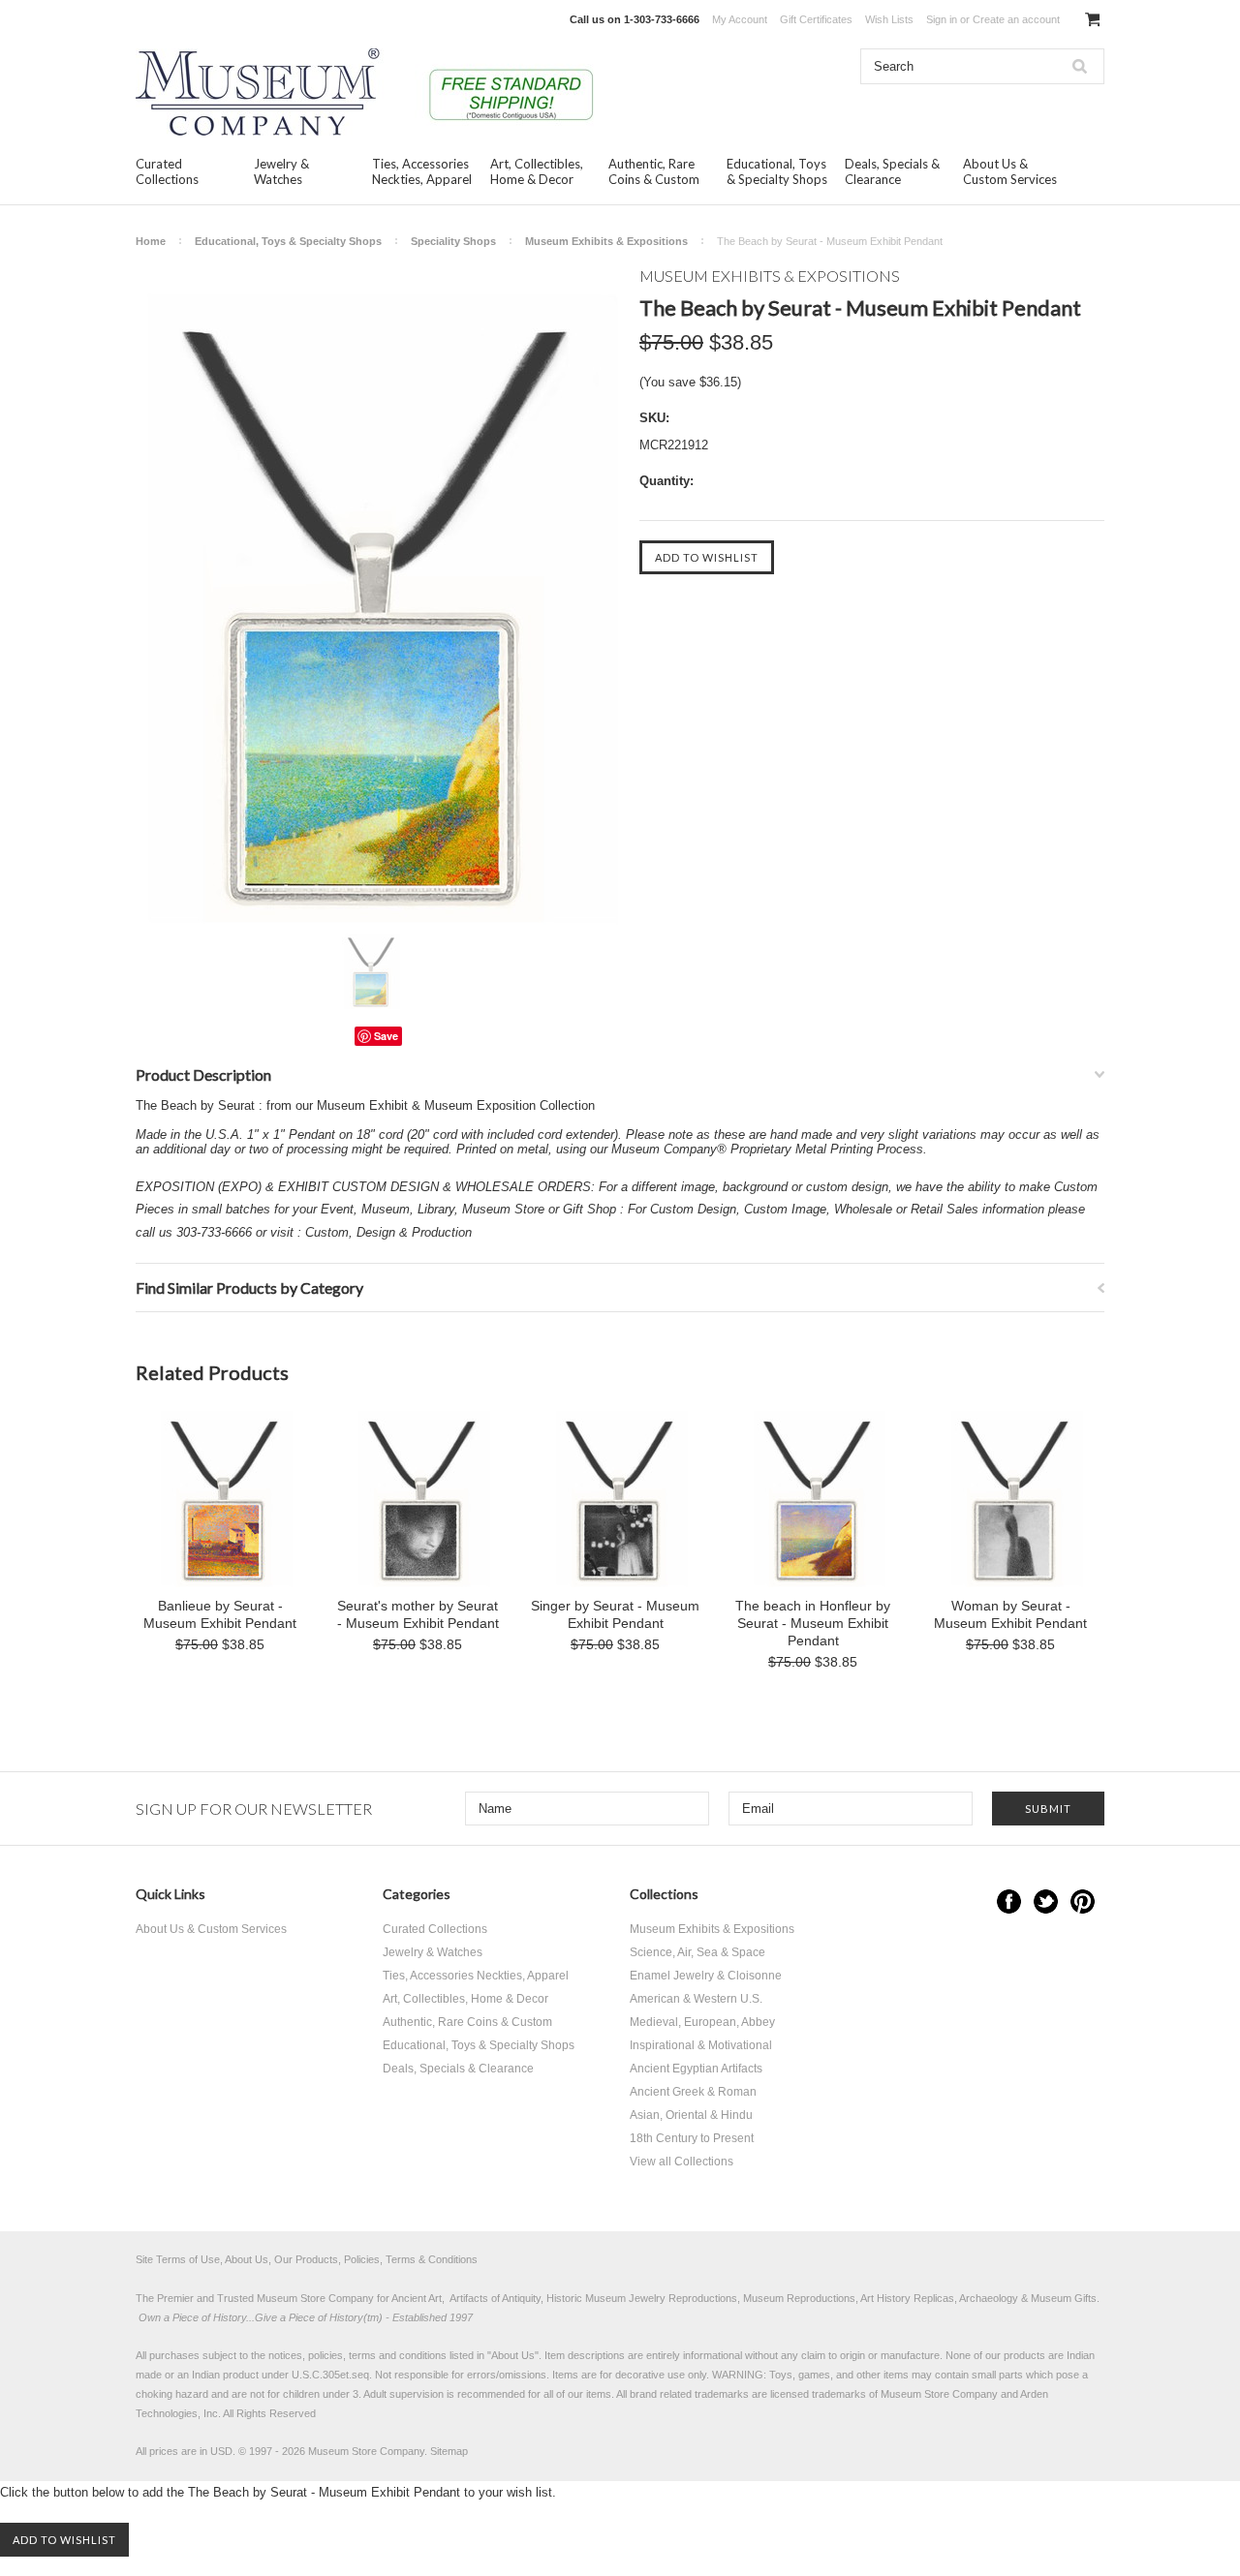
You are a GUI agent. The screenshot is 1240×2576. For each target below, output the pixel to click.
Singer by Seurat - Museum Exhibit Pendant (615, 1614)
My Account (740, 19)
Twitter (1046, 1901)
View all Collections (682, 2162)
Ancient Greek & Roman (693, 2092)
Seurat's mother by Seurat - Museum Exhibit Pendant (418, 1614)
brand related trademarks (689, 2394)
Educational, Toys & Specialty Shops (777, 171)
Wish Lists (889, 19)
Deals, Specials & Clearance (892, 171)
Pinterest (1083, 1901)
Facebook (1009, 1901)
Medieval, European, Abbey (702, 2022)
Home (151, 241)
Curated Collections (167, 171)
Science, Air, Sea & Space (697, 1952)
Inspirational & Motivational (701, 2045)
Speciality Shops (453, 241)
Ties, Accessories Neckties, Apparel (422, 171)
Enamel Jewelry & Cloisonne (706, 1976)
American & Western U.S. (696, 1999)
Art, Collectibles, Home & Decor (537, 171)
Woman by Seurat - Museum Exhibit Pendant (1010, 1614)
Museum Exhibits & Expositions (606, 241)
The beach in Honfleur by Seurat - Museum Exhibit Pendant (813, 1623)
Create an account (1016, 19)
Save (386, 1036)
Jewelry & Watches (281, 171)
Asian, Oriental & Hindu (691, 2115)
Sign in (942, 19)
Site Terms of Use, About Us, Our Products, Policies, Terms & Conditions (307, 2259)
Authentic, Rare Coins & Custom (654, 171)
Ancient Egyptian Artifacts (696, 2069)
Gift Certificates (816, 19)
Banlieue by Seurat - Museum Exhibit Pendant (220, 1614)
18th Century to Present (692, 2138)
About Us (513, 2355)
